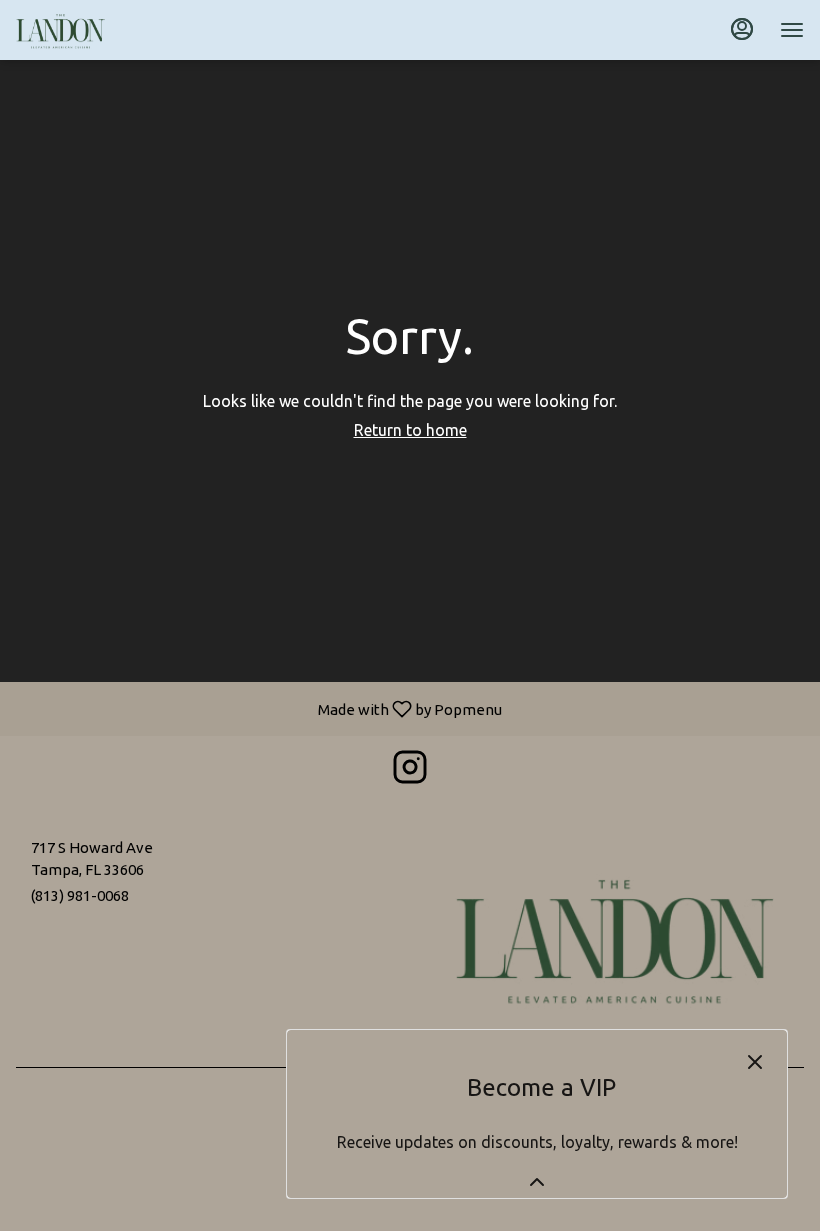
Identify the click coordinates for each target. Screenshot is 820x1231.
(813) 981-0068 (80, 895)
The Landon (614, 937)
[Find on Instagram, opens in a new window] (410, 771)
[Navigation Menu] (792, 30)
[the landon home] (106, 30)
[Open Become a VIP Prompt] (537, 1182)
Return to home (410, 430)
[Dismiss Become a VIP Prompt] (755, 1062)
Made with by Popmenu (258, 708)
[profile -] (742, 29)
